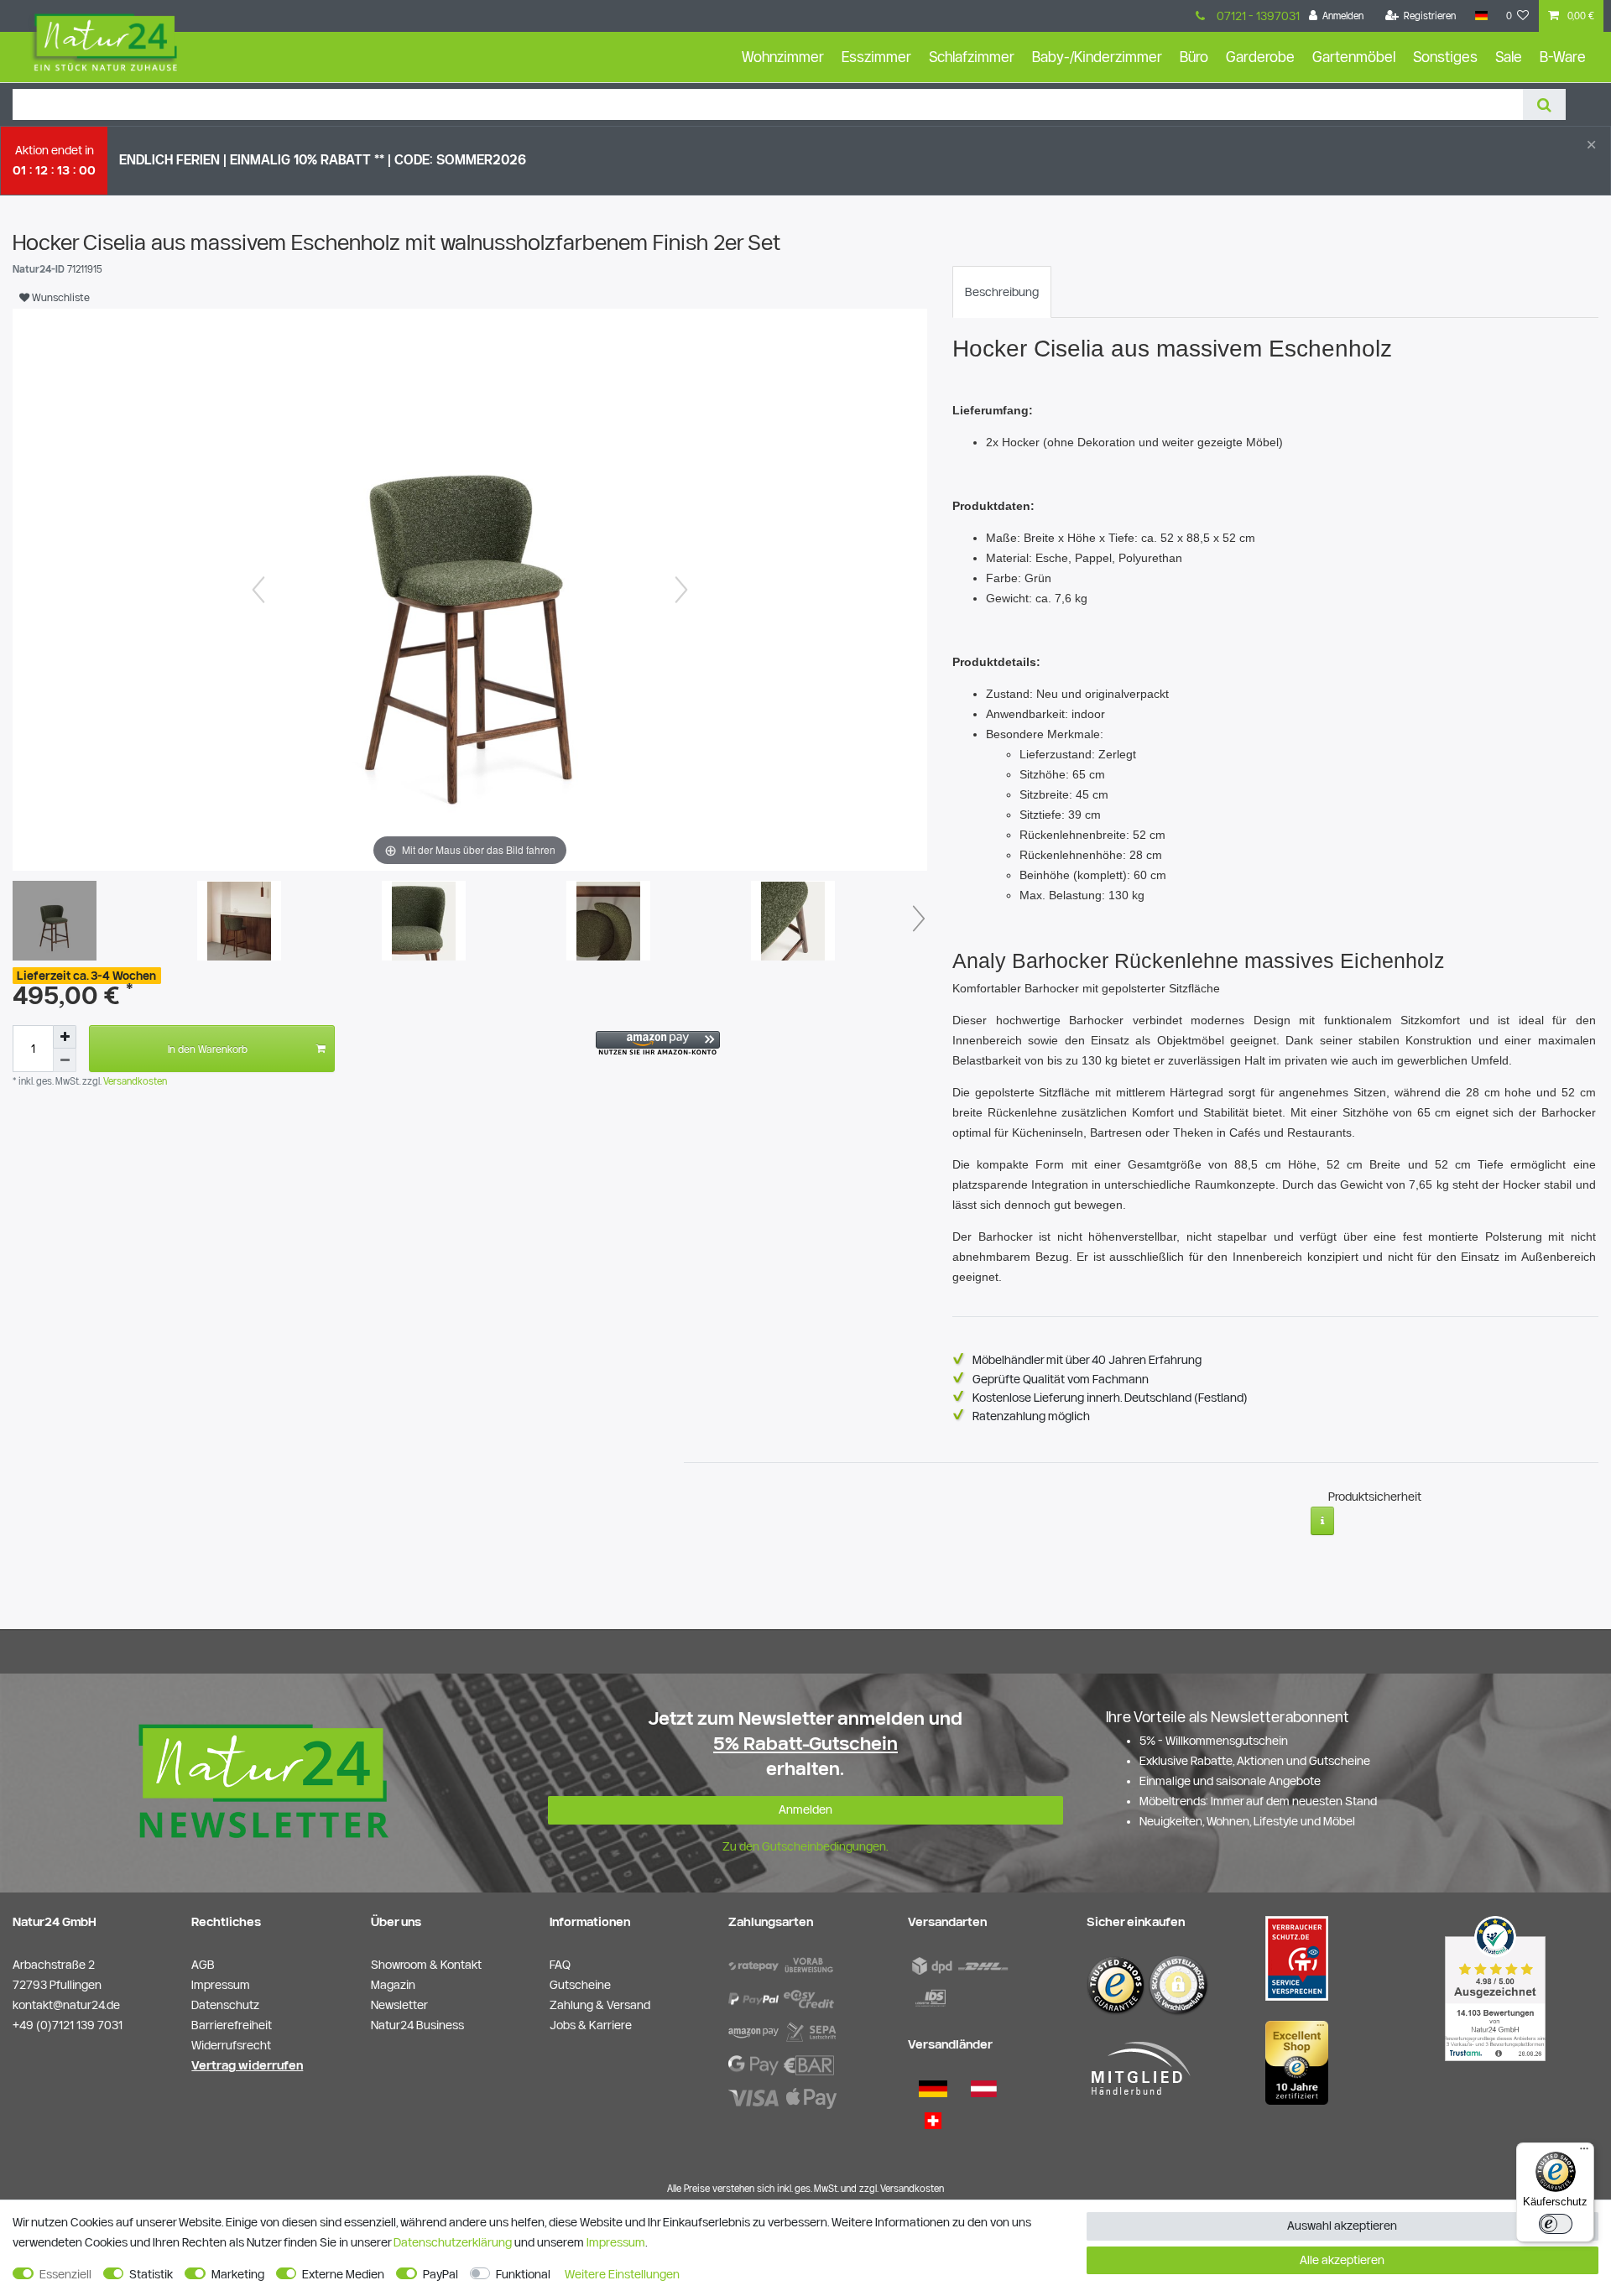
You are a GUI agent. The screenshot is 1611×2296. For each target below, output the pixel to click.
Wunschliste (60, 297)
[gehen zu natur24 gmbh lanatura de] (1297, 1957)
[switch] (1556, 2224)
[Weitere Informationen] (1323, 1521)
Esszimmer (876, 57)
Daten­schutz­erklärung (453, 2242)
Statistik (151, 2274)
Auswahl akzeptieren (1342, 2226)
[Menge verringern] (65, 1060)
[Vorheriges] (258, 590)
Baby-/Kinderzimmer (1097, 57)
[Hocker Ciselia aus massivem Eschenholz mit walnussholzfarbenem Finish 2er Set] (55, 923)
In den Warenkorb (208, 1049)
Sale (1509, 57)
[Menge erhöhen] (65, 1037)
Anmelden (805, 1809)
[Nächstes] (681, 590)
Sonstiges (1445, 57)
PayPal (441, 2274)
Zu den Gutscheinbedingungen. (805, 1846)
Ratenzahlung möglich (1031, 1416)
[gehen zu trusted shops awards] (1297, 2062)
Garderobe (1260, 57)
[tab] (1002, 292)
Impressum (616, 2242)
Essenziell (65, 2274)
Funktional (523, 2274)
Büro (1194, 57)
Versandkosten (134, 1081)
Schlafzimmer (972, 57)
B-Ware (1563, 57)
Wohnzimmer (783, 57)
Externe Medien (343, 2274)
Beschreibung (1002, 292)
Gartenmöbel (1354, 57)
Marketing (238, 2274)
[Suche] (1544, 104)
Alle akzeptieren (1342, 2260)
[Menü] (1584, 2153)
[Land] (1481, 16)
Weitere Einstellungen (622, 2274)
